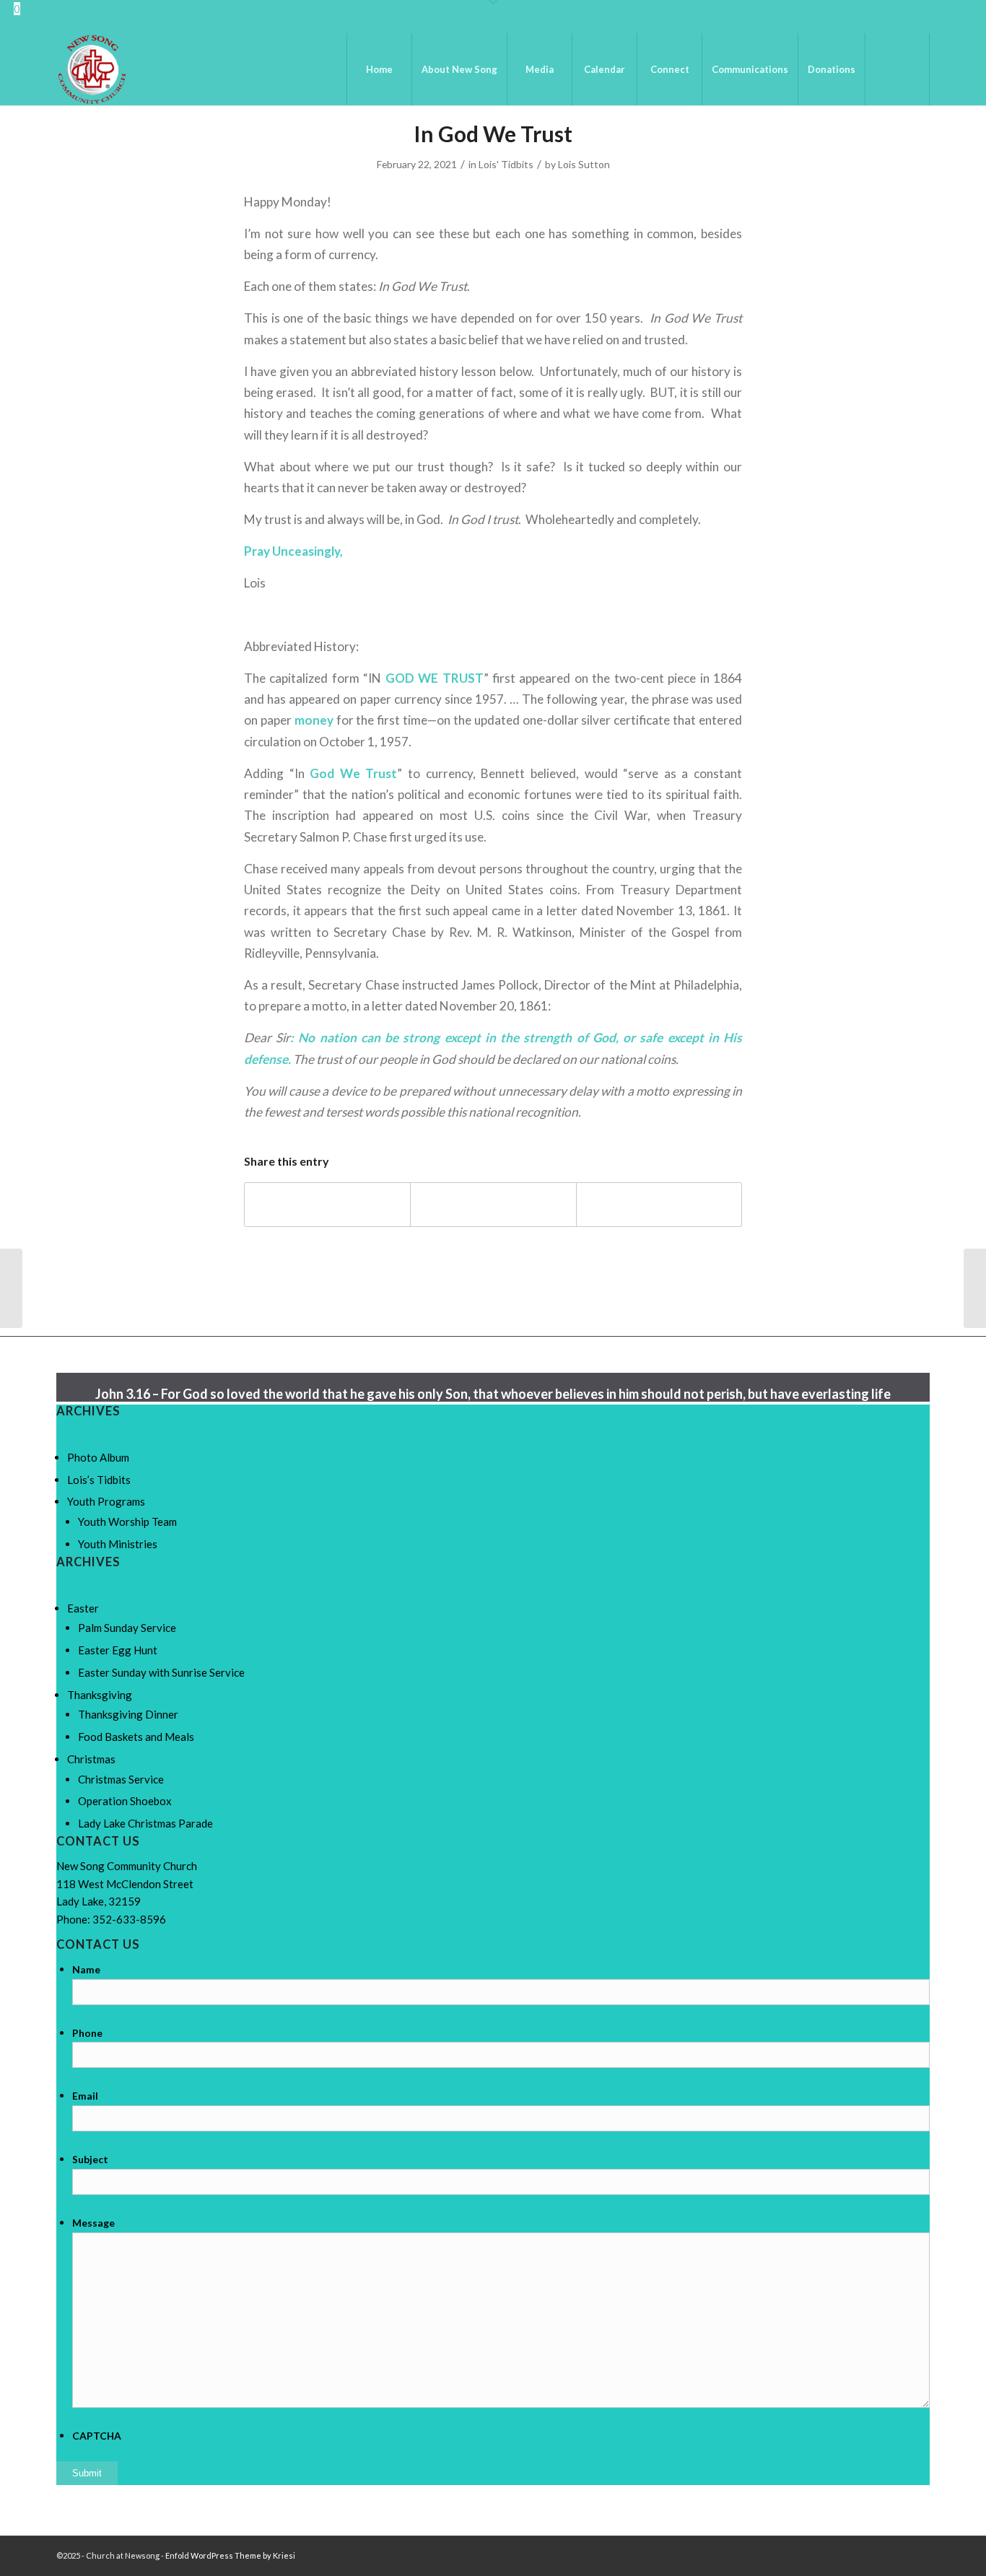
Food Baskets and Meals (136, 1737)
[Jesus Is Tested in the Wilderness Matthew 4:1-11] (11, 1288)
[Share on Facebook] (327, 1205)
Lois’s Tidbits (99, 1480)
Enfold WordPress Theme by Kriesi (230, 2555)
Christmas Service (121, 1779)
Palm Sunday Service (127, 1628)
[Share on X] (493, 1205)
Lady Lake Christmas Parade (145, 1823)
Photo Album (98, 1457)
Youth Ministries (118, 1544)
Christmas (91, 1759)
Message (93, 2223)
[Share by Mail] (659, 1205)
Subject (90, 2159)
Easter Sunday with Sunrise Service (161, 1672)
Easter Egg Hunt (118, 1650)
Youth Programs (106, 1501)
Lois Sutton (584, 164)
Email (85, 2096)
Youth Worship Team (127, 1521)
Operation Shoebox (125, 1801)
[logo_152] (92, 69)
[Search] (897, 69)
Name (86, 1969)
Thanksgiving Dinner (128, 1714)
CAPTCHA (97, 2436)
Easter (83, 1608)
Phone (87, 2033)
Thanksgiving (100, 1695)
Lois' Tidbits (506, 164)
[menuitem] (379, 69)
